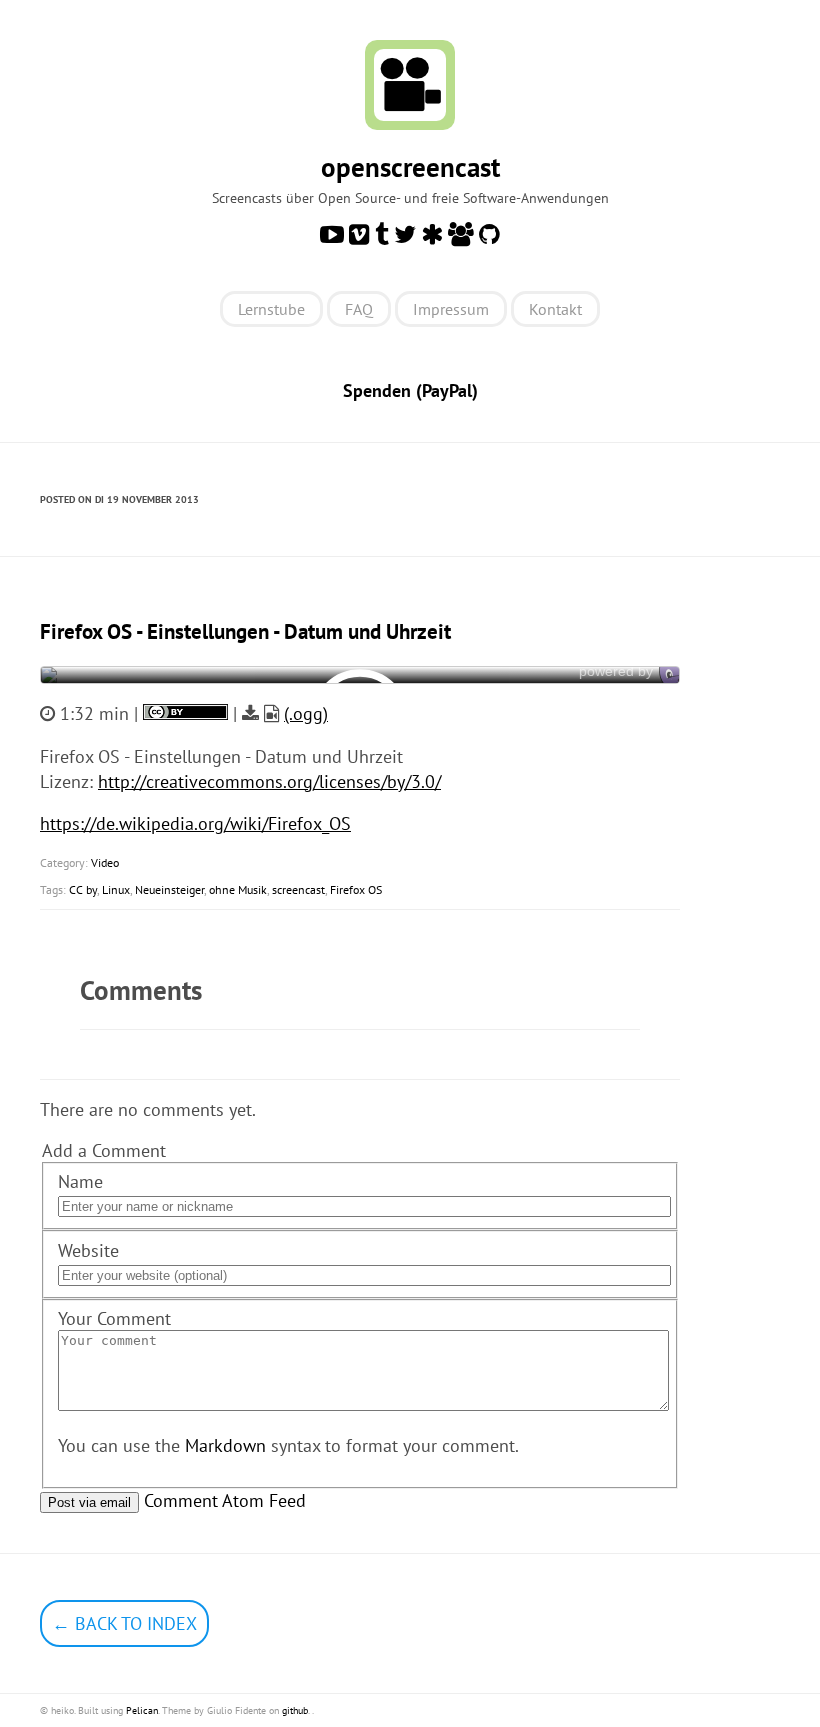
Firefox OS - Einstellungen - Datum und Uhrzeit (245, 631)
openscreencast (410, 167)
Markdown (225, 1445)
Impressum (451, 309)
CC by (83, 889)
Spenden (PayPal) (410, 390)
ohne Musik (238, 889)
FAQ (359, 309)
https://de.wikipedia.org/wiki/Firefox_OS (195, 823)
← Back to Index (124, 1623)
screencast (298, 889)
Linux (116, 889)
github (295, 1710)
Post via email (89, 1502)
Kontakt (555, 309)
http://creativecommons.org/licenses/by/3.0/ (269, 781)
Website (88, 1250)
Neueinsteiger (169, 889)
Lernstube (271, 309)
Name (80, 1181)
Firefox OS (356, 889)
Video (105, 862)
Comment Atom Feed (225, 1500)
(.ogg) (306, 713)
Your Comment (114, 1318)
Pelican (142, 1710)
